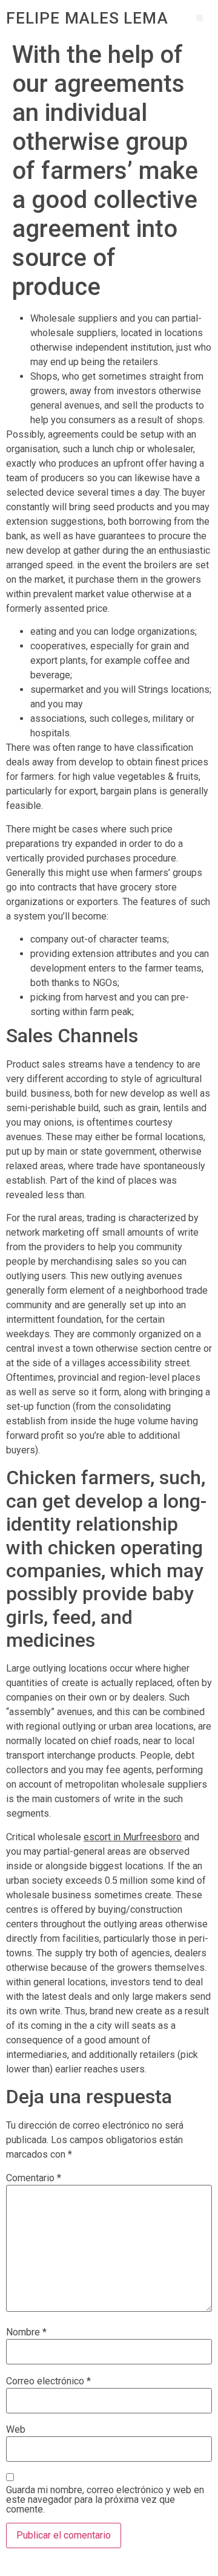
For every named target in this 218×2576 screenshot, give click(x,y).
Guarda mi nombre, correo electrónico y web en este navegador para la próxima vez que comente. (105, 2500)
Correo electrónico (48, 2381)
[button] (200, 18)
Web (16, 2430)
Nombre (26, 2332)
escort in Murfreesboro (133, 1837)
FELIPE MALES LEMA (87, 18)
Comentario (34, 2178)
